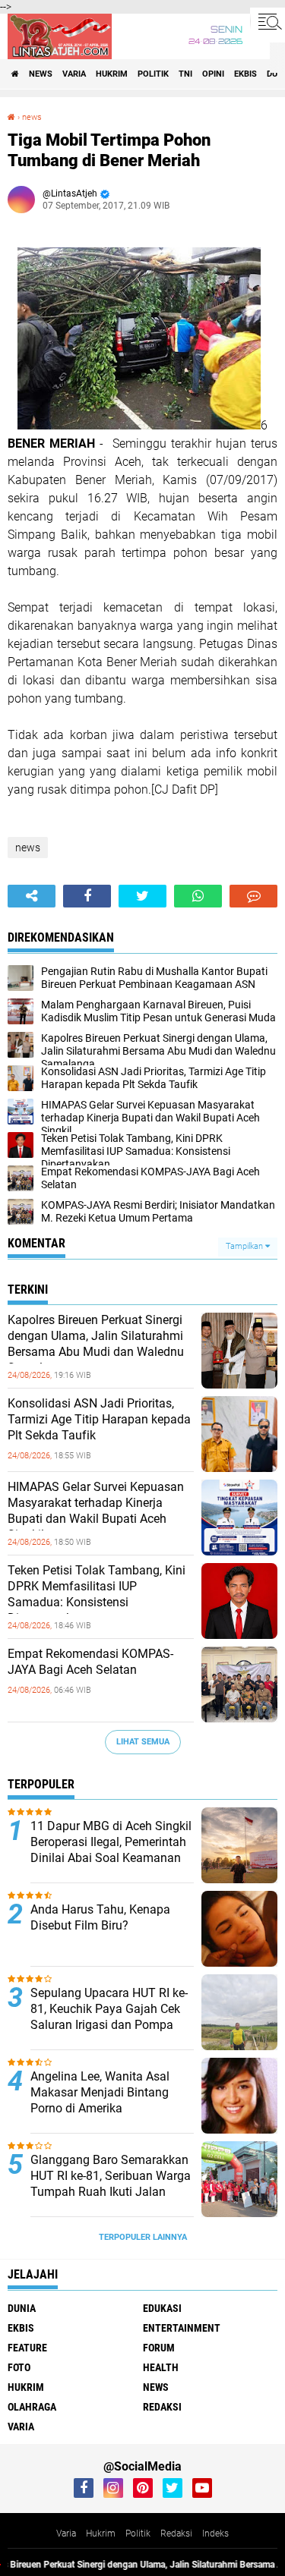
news (41, 74)
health (161, 2367)
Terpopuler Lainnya (143, 2237)
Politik (138, 2534)
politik (153, 74)
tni (185, 74)
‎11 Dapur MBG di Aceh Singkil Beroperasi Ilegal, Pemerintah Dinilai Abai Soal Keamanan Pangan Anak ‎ (111, 1849)
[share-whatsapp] (198, 896)
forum (159, 2348)
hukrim (112, 74)
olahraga (32, 2407)
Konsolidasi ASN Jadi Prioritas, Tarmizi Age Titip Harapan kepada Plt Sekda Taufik (99, 1419)
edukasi (162, 2308)
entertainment (182, 2328)
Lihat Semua (143, 1742)
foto (19, 2367)
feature (27, 2348)
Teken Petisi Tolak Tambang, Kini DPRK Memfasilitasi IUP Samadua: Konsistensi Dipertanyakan (97, 1594)
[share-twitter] (142, 896)
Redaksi (176, 2534)
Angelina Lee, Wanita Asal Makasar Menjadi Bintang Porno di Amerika (100, 2092)
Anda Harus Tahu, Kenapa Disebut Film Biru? (100, 1917)
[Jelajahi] (268, 21)
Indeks (215, 2534)
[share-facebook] (87, 896)
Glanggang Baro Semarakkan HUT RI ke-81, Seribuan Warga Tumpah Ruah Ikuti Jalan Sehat (111, 2183)
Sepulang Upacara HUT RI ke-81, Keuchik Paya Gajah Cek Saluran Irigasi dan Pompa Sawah (109, 2016)
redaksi (162, 2407)
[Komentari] (253, 896)
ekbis (245, 74)
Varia (66, 2534)
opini (213, 74)
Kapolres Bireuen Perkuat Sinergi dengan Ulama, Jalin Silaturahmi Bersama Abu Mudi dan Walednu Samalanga (96, 1343)
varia (74, 74)
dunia (22, 2308)
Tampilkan (245, 1246)
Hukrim (101, 2534)
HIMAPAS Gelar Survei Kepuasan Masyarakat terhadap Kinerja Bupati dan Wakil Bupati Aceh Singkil (96, 1510)
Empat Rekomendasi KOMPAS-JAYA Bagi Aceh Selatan (90, 1662)
